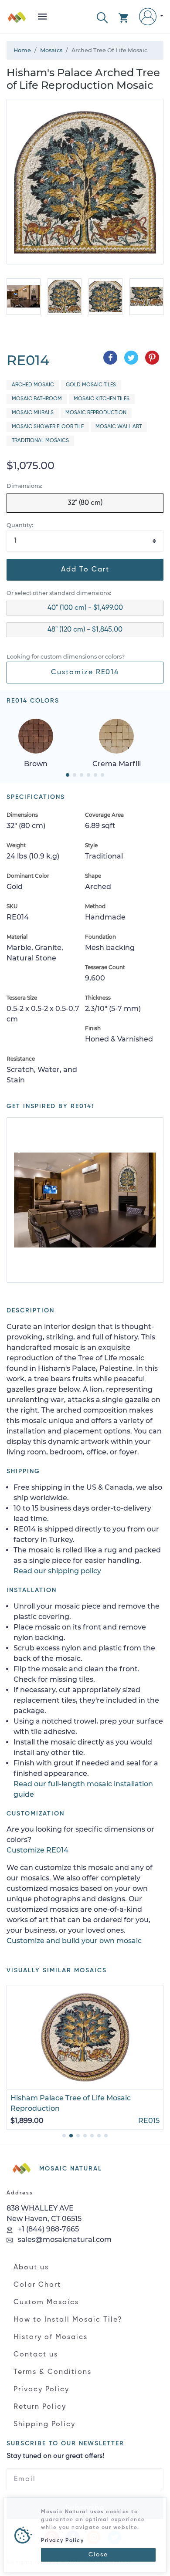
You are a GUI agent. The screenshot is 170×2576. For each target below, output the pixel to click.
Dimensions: (24, 486)
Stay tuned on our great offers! (55, 2456)
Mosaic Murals (33, 413)
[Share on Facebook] (110, 358)
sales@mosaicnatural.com (64, 2240)
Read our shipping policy (57, 1571)
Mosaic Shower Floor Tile (48, 427)
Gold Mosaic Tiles (91, 385)
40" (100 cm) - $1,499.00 (85, 608)
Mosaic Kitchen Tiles (102, 399)
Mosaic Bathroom (37, 399)
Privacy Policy (41, 2390)
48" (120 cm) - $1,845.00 (85, 630)
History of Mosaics (51, 2337)
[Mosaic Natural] (17, 20)
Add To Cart (85, 570)
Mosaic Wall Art (119, 427)
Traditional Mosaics (40, 441)
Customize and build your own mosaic (74, 1941)
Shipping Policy (44, 2424)
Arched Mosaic (33, 385)
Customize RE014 (85, 673)
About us (31, 2268)
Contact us (36, 2355)
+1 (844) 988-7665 (48, 2229)
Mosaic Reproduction (96, 413)
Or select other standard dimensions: (59, 593)
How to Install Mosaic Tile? (68, 2320)
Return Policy (40, 2407)
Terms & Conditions (53, 2372)
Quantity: (20, 525)
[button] (102, 17)
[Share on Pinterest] (152, 358)
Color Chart (37, 2285)
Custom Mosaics (46, 2302)
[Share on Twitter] (131, 358)
